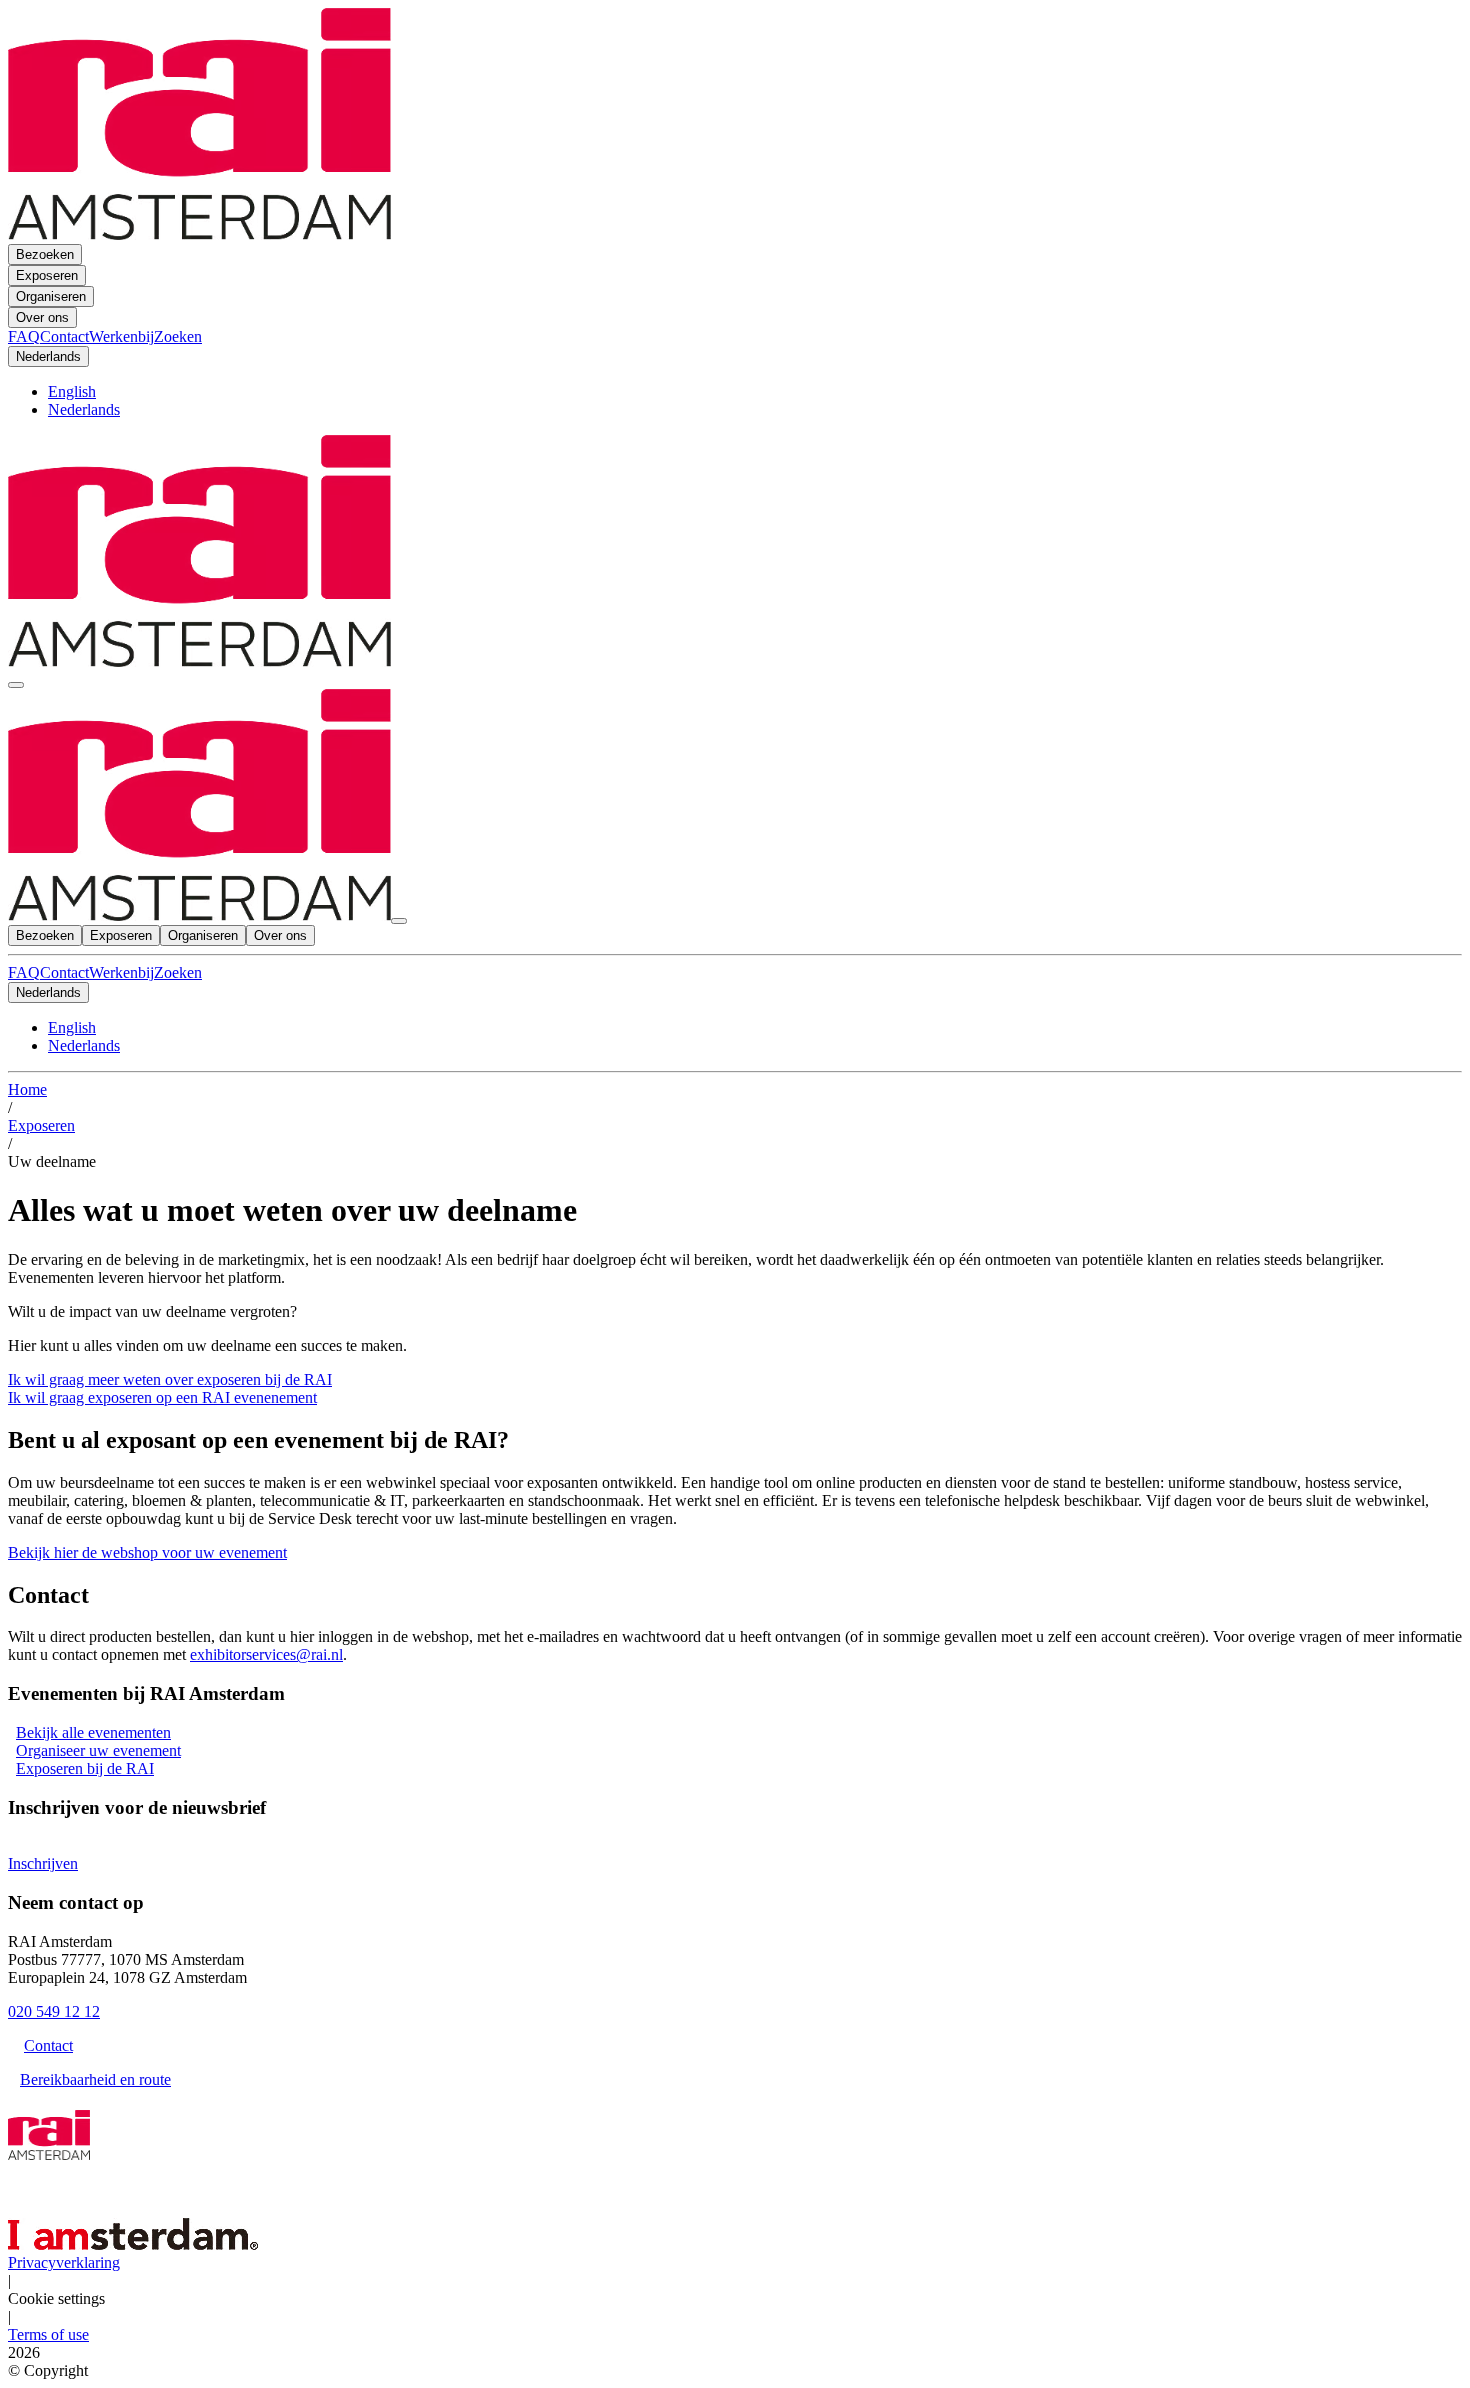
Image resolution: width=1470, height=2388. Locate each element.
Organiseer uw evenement (98, 1750)
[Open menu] (16, 685)
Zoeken (178, 972)
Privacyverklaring (64, 2262)
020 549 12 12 (54, 2011)
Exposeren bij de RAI (85, 1768)
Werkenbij (121, 972)
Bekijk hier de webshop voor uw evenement (147, 1552)
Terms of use (48, 2334)
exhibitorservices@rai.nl (266, 1654)
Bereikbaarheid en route (95, 2079)
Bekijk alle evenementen (93, 1732)
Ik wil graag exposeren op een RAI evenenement (162, 1397)
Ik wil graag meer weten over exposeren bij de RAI (170, 1379)
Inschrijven (43, 1863)
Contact (64, 972)
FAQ (24, 972)
